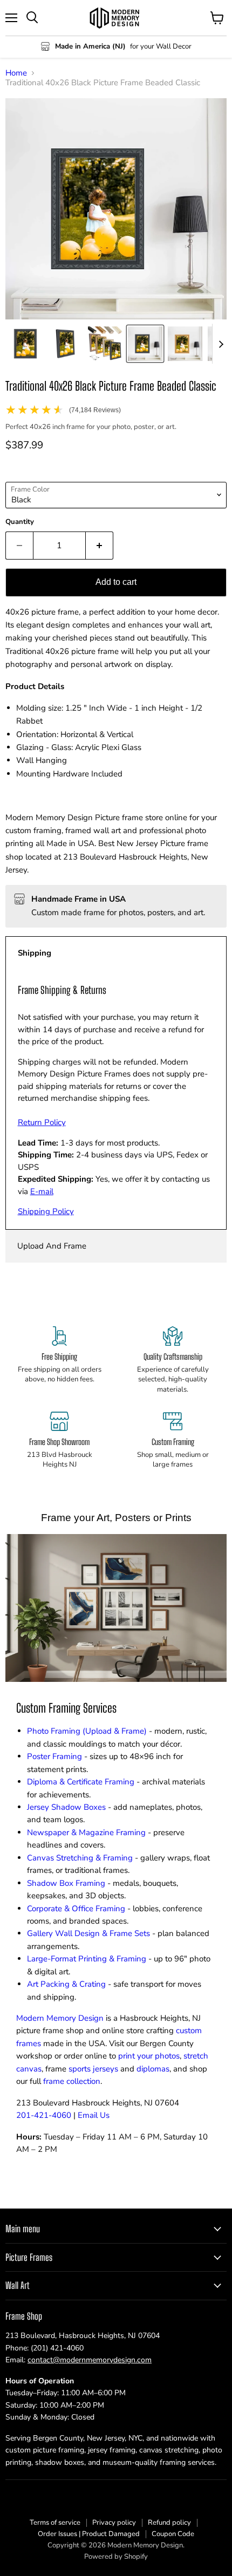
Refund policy (169, 2523)
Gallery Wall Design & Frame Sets (88, 1933)
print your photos (149, 2056)
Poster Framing (54, 1756)
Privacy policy (114, 2523)
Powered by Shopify (116, 2557)
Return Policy (42, 1122)
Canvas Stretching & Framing (80, 1858)
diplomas (153, 2069)
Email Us (94, 2115)
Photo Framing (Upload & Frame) (87, 1731)
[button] (25, 344)
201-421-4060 (44, 2115)
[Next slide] (221, 344)
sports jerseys (93, 2069)
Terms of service (55, 2523)
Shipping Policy (46, 1211)
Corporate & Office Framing (76, 1909)
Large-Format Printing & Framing (87, 1959)
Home (16, 73)
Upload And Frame (52, 1246)
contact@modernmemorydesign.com (90, 2360)
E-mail (42, 1191)
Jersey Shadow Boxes (66, 1807)
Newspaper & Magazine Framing (86, 1832)
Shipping (35, 953)
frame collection (72, 2081)
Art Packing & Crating (66, 1984)
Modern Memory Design (60, 2018)
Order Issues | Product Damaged (89, 2534)
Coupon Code (173, 2534)
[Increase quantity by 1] (100, 546)
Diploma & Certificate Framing (81, 1782)
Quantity (20, 522)
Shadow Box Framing (66, 1883)
